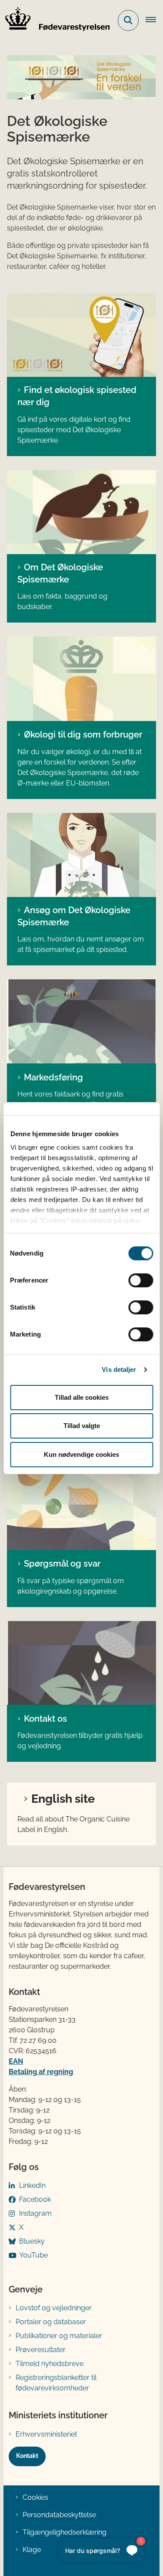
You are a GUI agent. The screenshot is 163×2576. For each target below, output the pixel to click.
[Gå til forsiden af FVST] (55, 20)
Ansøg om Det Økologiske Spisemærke (74, 916)
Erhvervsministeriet (46, 2434)
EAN (16, 2061)
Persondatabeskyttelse (59, 2515)
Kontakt (27, 2456)
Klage (32, 2550)
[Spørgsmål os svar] (81, 1508)
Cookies (35, 2497)
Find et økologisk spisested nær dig (77, 396)
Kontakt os (45, 1719)
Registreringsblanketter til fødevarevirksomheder (56, 2383)
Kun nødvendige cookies (81, 1454)
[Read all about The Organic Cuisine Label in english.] (81, 335)
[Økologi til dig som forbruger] (81, 679)
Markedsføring (53, 1077)
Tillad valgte (82, 1426)
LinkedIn (32, 2185)
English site (63, 1798)
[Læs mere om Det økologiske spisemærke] (81, 512)
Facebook (35, 2199)
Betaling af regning (41, 2072)
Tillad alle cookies (82, 1397)
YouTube (33, 2255)
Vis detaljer (119, 1369)
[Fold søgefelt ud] (128, 20)
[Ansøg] (81, 855)
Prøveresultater (41, 2350)
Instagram (35, 2213)
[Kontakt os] (81, 1663)
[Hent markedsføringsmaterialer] (81, 1021)
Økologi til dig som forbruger (83, 735)
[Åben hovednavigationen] (154, 20)
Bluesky (32, 2241)
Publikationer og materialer (59, 2336)
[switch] (141, 1280)
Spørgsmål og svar (62, 1564)
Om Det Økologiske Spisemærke (60, 573)
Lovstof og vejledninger (54, 2308)
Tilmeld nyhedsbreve (50, 2364)
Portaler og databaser (51, 2322)
